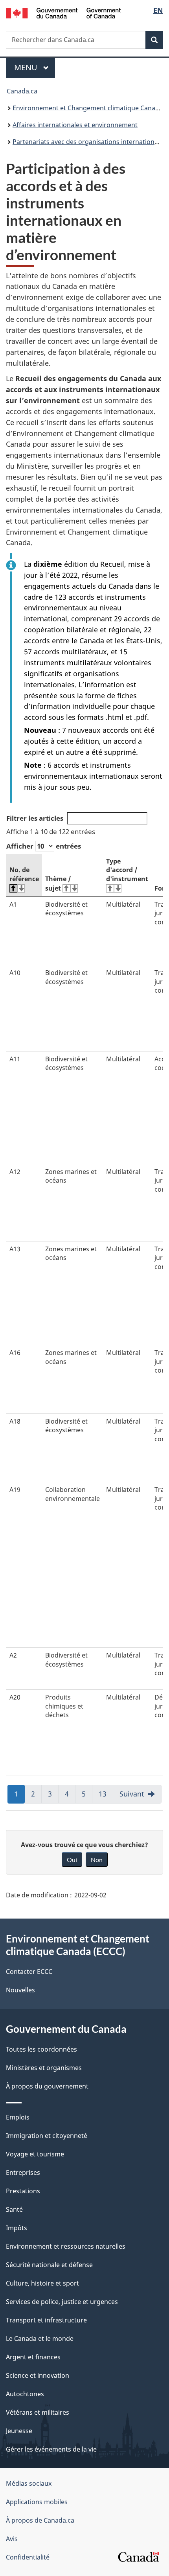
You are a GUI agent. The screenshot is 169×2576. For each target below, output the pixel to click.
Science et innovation (38, 2375)
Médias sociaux (29, 2483)
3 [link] (53, 1796)
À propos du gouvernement (47, 2086)
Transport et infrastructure (46, 2320)
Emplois (18, 2117)
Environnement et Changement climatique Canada (88, 108)
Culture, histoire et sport (42, 2283)
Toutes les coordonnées (41, 2049)
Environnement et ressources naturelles (66, 2246)
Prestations (23, 2191)
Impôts (17, 2228)
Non (97, 1859)
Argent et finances (33, 2357)
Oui (72, 1859)
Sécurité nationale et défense (49, 2265)
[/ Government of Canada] (63, 12)
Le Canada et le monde (40, 2339)
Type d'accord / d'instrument (127, 870)
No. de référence (24, 874)
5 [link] (87, 1796)
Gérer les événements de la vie (51, 2449)
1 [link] (19, 1796)
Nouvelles (20, 1990)
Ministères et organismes (44, 2068)
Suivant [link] (132, 1794)
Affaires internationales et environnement (75, 125)
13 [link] (106, 1796)
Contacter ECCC (29, 1972)
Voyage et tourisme (35, 2154)
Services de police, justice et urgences (62, 2302)
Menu (35, 67)
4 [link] (70, 1796)
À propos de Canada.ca (40, 2520)
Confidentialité (28, 2557)
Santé (14, 2209)
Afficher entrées (44, 846)
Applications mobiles (37, 2502)
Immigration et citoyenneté (47, 2136)
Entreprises (23, 2173)
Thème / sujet (58, 884)
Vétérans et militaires (38, 2412)
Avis (12, 2539)
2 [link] (36, 1796)
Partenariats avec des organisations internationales (89, 142)
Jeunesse (19, 2431)
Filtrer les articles (35, 818)
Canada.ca (22, 91)
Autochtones (25, 2394)
